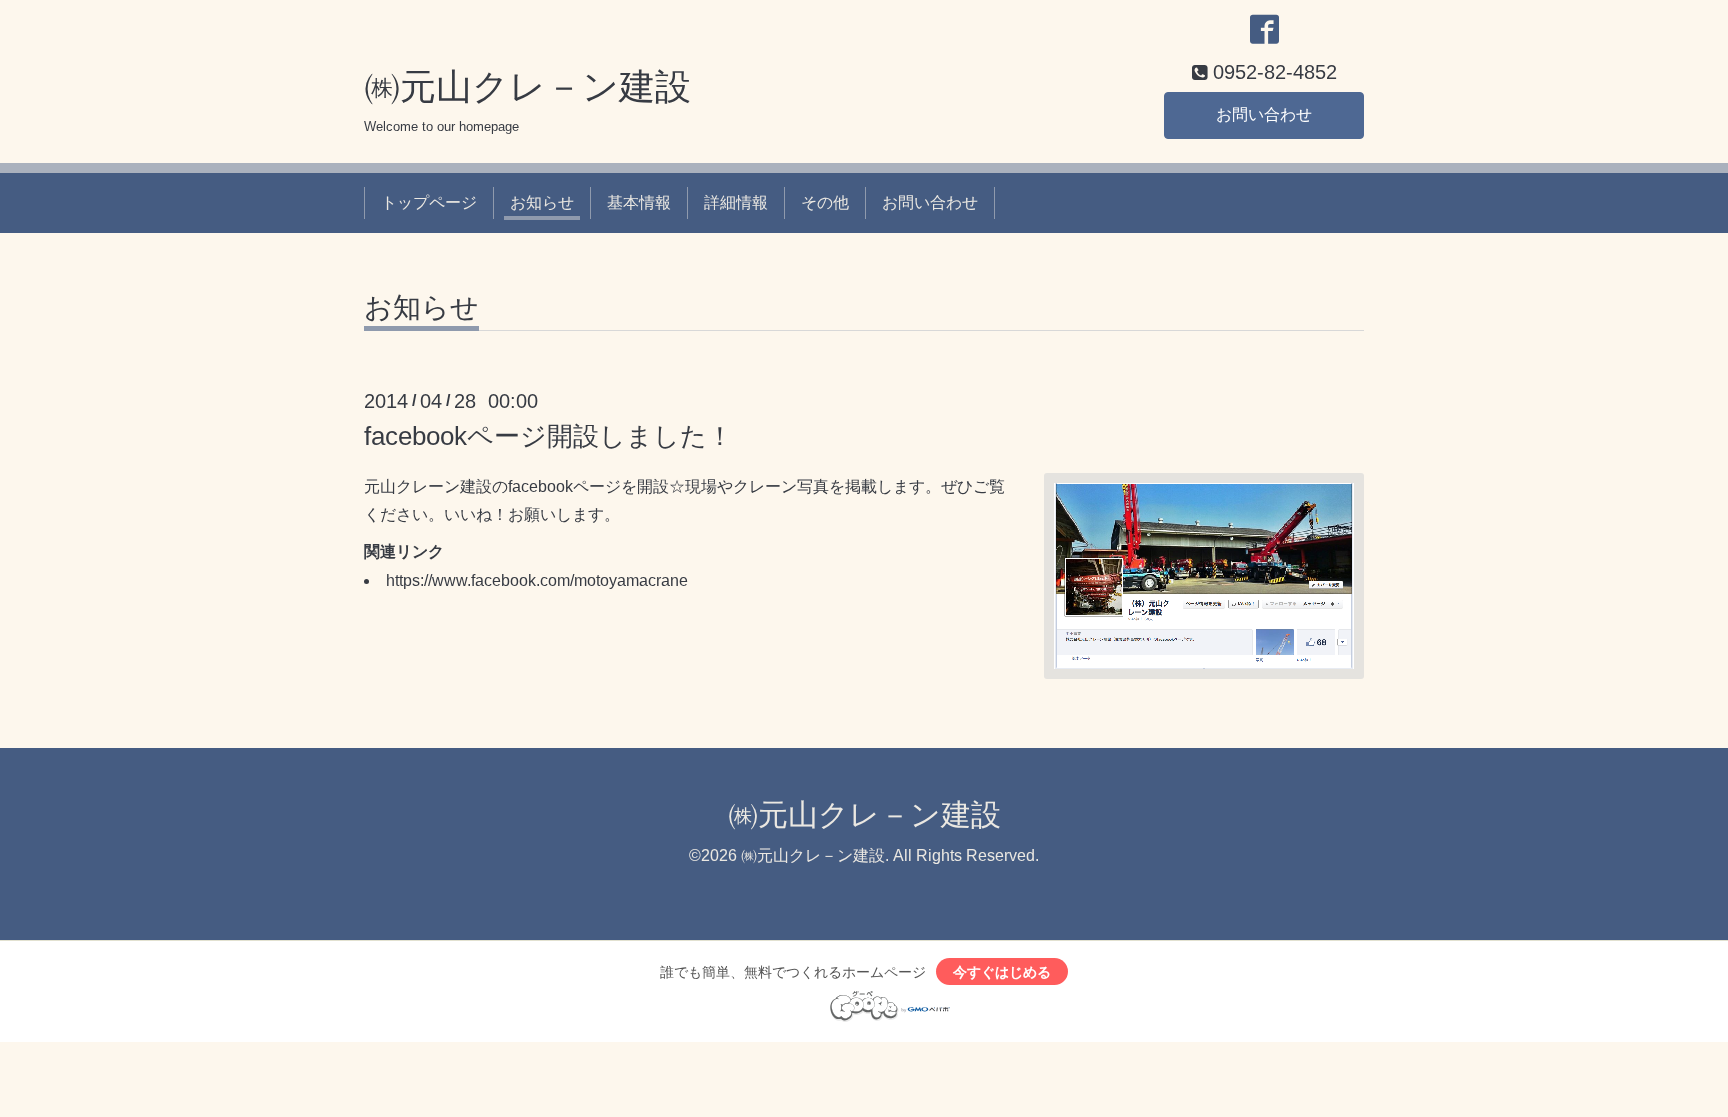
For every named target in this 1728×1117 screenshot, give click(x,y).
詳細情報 (736, 202)
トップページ (429, 202)
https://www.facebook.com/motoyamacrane (537, 580)
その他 (825, 202)
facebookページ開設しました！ (548, 436)
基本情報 (639, 202)
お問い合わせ (1264, 114)
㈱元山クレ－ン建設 (527, 86)
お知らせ (542, 202)
